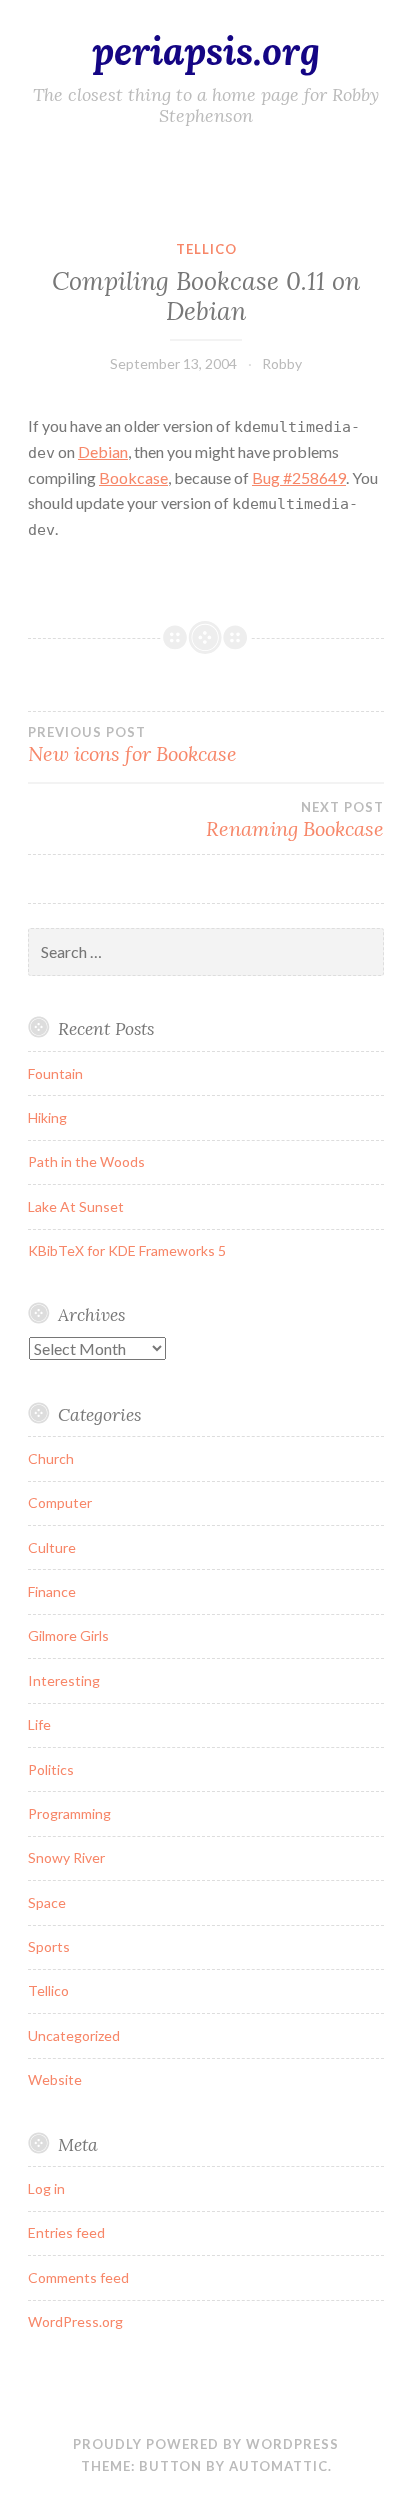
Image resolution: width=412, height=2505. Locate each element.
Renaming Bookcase (295, 820)
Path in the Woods (86, 1161)
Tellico (206, 249)
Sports (49, 1946)
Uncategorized (74, 2035)
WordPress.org (75, 2321)
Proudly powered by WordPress (206, 2444)
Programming (69, 1813)
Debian (103, 451)
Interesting (64, 1680)
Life (39, 1724)
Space (47, 1902)
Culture (52, 1547)
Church (51, 1458)
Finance (52, 1591)
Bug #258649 (299, 477)
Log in (46, 2188)
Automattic (278, 2466)
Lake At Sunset (76, 1206)
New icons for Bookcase (132, 745)
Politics (51, 1769)
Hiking (47, 1117)
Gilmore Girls (68, 1635)
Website (55, 2079)
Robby (282, 363)
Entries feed (66, 2232)
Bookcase (133, 477)
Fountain (55, 1073)
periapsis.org (206, 51)
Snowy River (66, 1857)
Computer (60, 1502)
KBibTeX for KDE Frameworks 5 (127, 1250)
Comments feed (78, 2277)
